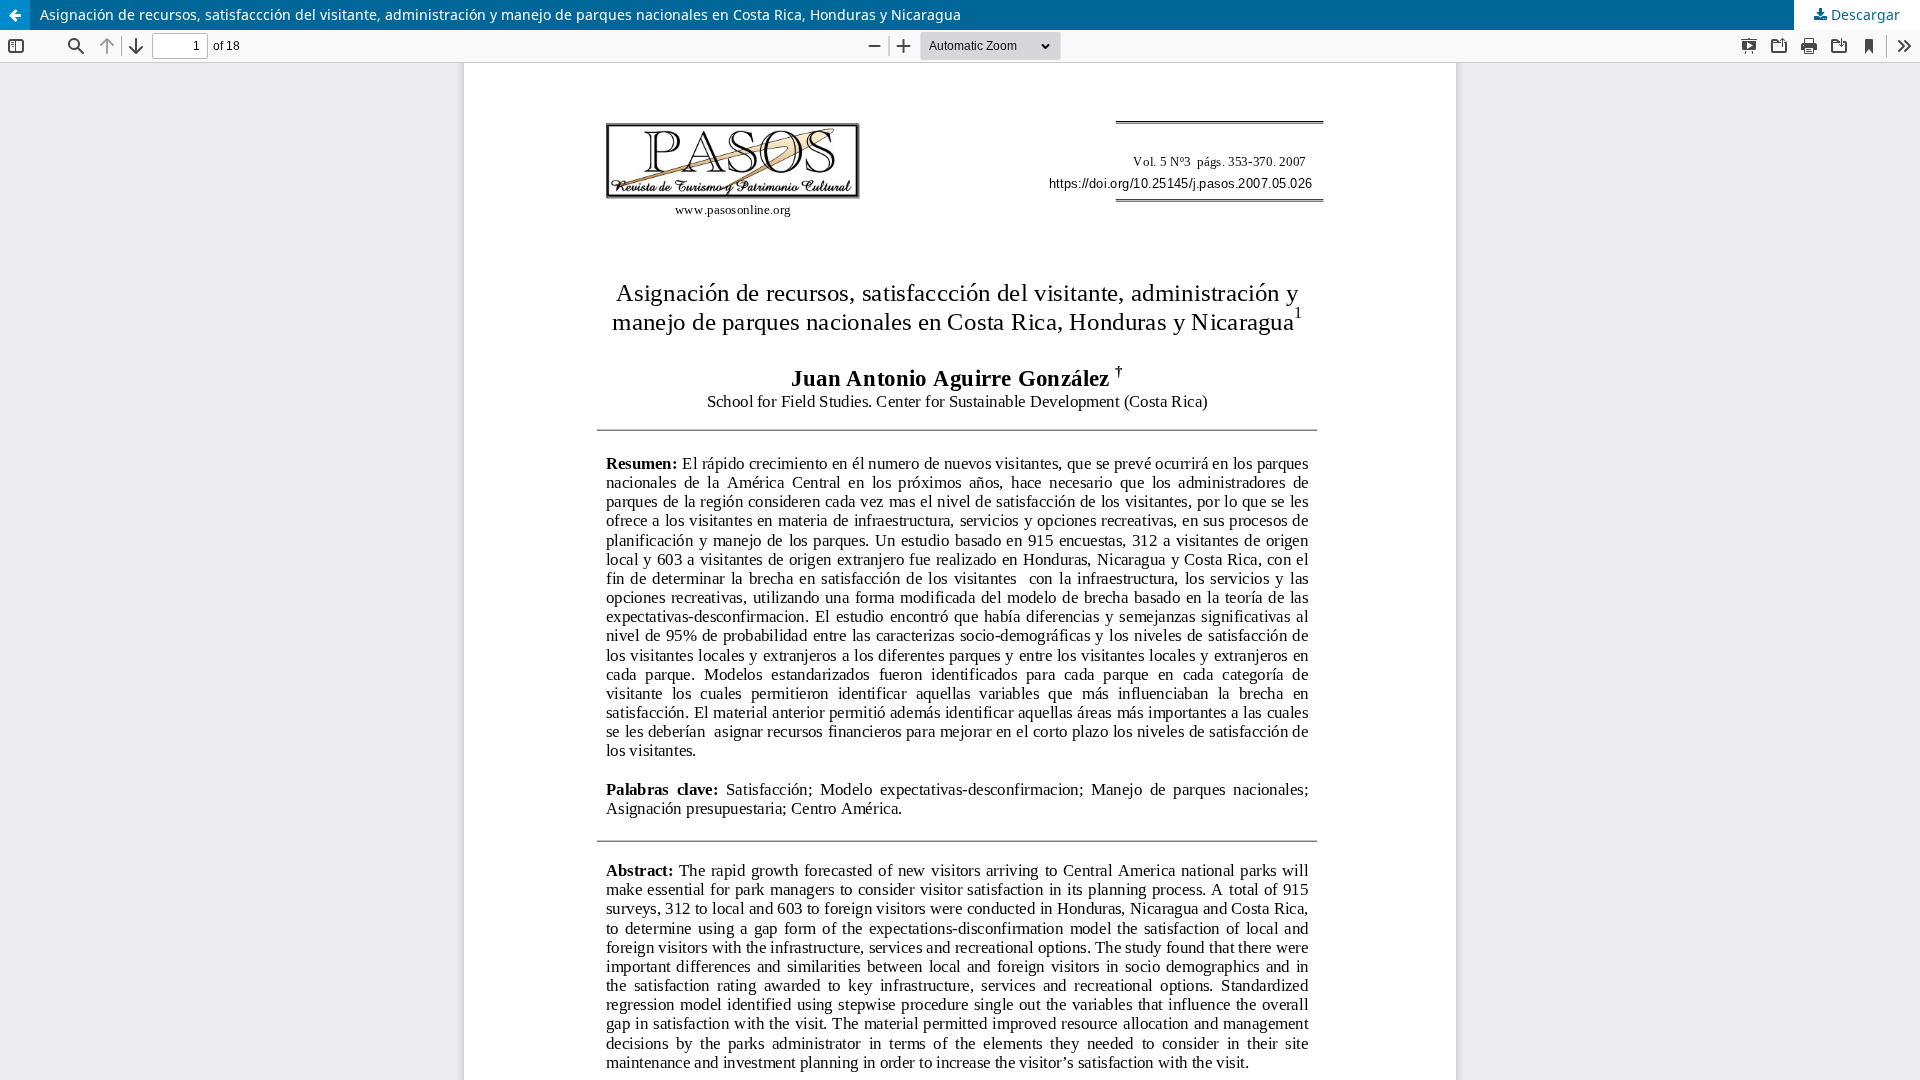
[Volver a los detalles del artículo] (15, 15)
